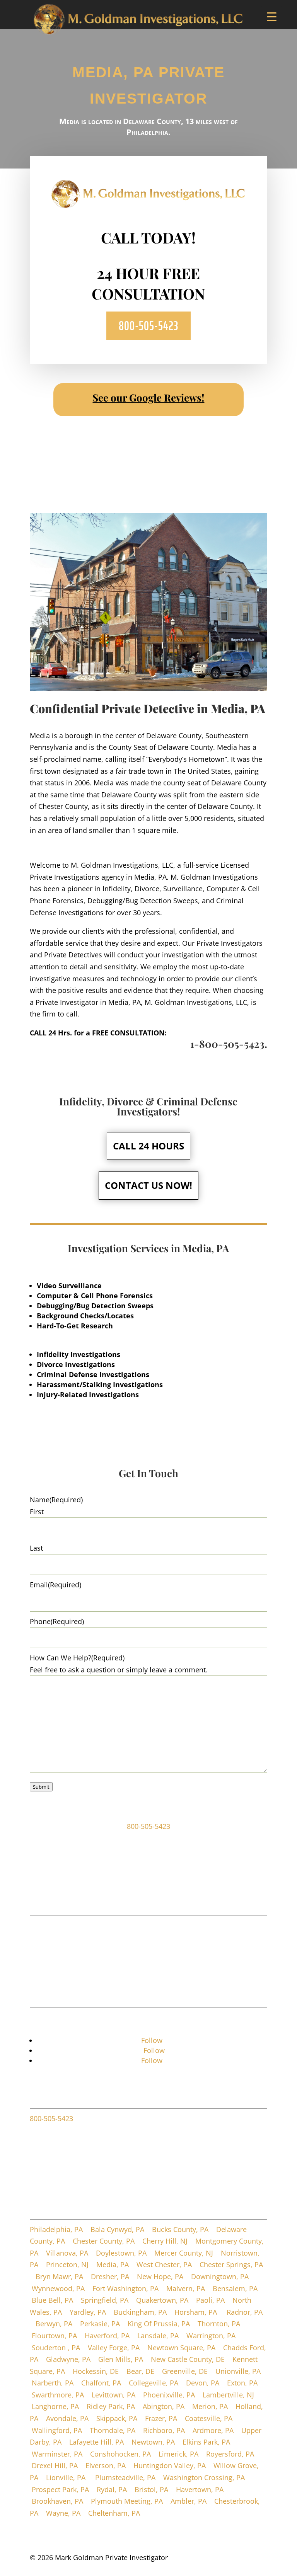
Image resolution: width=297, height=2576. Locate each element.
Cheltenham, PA (114, 2513)
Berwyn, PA (54, 2324)
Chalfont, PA (101, 2383)
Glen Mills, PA (121, 2359)
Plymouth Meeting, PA (127, 2501)
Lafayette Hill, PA (96, 2442)
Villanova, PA (67, 2253)
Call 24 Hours (148, 1146)
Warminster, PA (57, 2454)
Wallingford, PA (57, 2430)
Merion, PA (210, 2406)
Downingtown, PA (220, 2276)
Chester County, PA (104, 2241)
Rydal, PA (112, 2489)
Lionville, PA (67, 2477)
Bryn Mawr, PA (59, 2276)
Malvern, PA (186, 2288)
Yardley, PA (88, 2312)
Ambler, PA (189, 2501)
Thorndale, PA (113, 2430)
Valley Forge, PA (114, 2348)
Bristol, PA (151, 2489)
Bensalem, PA (235, 2288)
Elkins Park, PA (206, 2442)
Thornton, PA (220, 2324)
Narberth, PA (53, 2383)
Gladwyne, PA (68, 2359)
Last (36, 1548)
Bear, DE (140, 2371)
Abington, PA (164, 2406)
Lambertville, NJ (228, 2395)
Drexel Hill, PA (55, 2465)
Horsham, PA (197, 2312)
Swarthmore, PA (58, 2395)
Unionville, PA (238, 2371)
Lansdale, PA (158, 2336)
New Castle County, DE (188, 2359)
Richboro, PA (164, 2430)
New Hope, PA (160, 2276)
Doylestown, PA (121, 2253)
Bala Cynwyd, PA (117, 2229)
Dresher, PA (110, 2276)
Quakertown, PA (162, 2300)
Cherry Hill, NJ (165, 2241)
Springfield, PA (105, 2300)
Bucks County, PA (180, 2229)
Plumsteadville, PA (125, 2477)
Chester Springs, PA (231, 2264)
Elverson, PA (106, 2465)
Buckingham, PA (140, 2312)
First (37, 1512)
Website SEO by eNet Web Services (210, 2569)
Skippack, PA (117, 2418)
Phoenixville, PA (169, 2395)
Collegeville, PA (154, 2383)
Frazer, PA (161, 2418)
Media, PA (113, 2264)
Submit (41, 1787)
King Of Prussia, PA (159, 2324)
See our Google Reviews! (148, 398)
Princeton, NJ (67, 2264)
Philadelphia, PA (56, 2229)
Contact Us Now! (148, 1185)
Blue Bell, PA (52, 2300)
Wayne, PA (63, 2513)
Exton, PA (242, 2383)
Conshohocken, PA (120, 2454)
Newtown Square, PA (181, 2348)
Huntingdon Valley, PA (170, 2465)
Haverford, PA (107, 2336)
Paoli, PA (210, 2300)
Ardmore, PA (213, 2430)
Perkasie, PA (100, 2324)
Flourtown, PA (54, 2336)
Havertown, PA (200, 2489)
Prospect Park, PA (60, 2489)
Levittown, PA (114, 2395)
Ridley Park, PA (111, 2406)
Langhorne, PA (55, 2406)
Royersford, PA (230, 2454)
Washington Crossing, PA (204, 2477)
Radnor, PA (245, 2312)
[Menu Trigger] (272, 16)
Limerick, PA (178, 2454)
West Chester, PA (164, 2264)
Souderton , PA (56, 2348)
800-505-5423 (148, 326)
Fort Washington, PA (125, 2288)
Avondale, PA (67, 2418)
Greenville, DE (185, 2371)
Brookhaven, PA (57, 2501)
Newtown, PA (153, 2442)
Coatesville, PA (209, 2418)
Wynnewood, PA (58, 2288)
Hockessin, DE (96, 2371)
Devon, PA (203, 2383)
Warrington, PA (211, 2336)
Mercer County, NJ (184, 2253)
